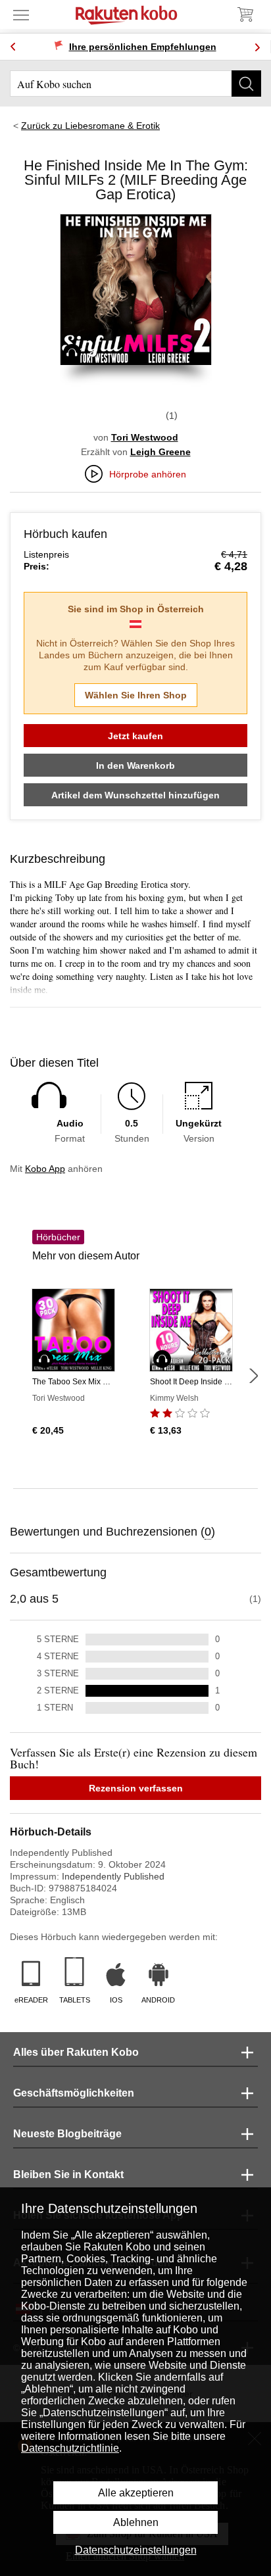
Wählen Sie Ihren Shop (136, 695)
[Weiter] (253, 1376)
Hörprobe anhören (148, 474)
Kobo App (45, 1169)
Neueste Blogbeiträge (67, 2134)
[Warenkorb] (245, 14)
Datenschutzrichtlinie (70, 2448)
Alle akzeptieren (136, 2493)
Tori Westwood (145, 437)
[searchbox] (135, 84)
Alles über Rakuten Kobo (76, 2052)
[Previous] (13, 47)
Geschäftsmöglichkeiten (74, 2093)
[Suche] (246, 84)
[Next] (257, 47)
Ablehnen (136, 2522)
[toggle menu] (21, 14)
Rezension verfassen (136, 1788)
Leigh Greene (160, 452)
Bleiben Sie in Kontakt (68, 2175)
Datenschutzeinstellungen (136, 2550)
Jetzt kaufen (135, 736)
